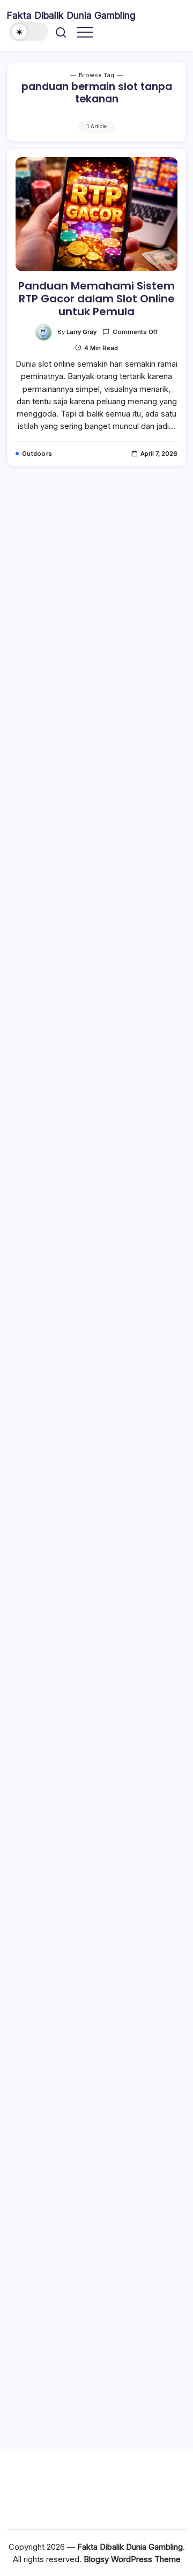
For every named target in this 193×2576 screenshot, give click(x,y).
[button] (29, 32)
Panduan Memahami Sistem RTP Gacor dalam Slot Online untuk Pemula (96, 299)
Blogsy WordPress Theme (132, 2559)
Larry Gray (81, 332)
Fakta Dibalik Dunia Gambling (71, 15)
